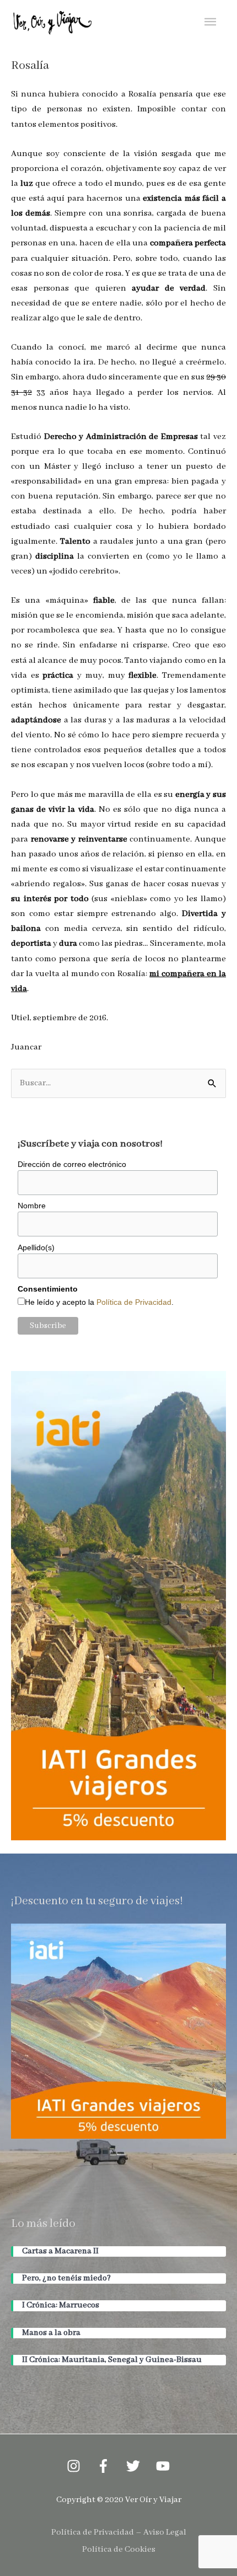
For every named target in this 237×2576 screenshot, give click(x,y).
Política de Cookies (119, 2550)
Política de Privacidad (134, 1302)
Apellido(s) (36, 1247)
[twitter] (134, 2466)
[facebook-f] (104, 2466)
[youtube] (163, 2466)
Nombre (32, 1206)
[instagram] (74, 2466)
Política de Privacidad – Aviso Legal (119, 2532)
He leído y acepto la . (99, 1302)
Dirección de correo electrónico (72, 1164)
